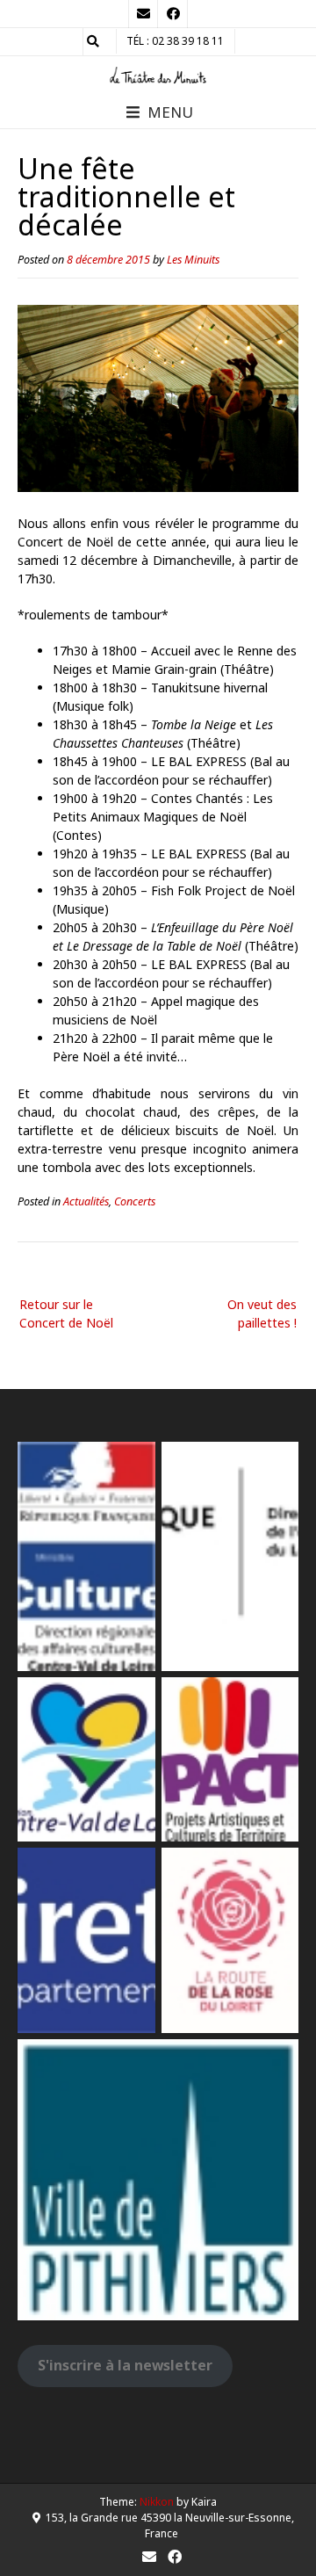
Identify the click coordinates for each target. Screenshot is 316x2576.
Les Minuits (193, 260)
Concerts (135, 1201)
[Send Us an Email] (143, 14)
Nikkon (157, 2502)
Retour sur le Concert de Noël (66, 1313)
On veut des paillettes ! (262, 1313)
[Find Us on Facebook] (173, 14)
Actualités (86, 1201)
